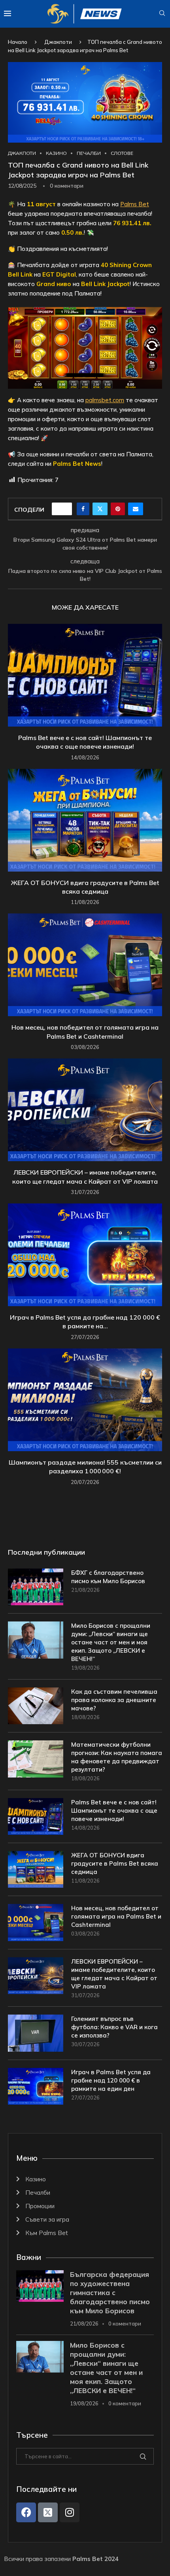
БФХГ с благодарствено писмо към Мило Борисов (108, 1577)
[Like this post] (64, 509)
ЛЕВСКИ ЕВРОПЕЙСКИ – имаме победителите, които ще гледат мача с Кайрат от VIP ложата (114, 1974)
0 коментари (125, 2324)
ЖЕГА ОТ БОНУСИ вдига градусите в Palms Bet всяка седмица (115, 1863)
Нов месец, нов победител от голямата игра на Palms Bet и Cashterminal (116, 1916)
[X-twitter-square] (48, 2512)
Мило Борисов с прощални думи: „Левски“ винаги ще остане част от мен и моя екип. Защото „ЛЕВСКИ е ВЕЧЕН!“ (111, 1642)
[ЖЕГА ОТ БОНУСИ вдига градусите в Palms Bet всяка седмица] (85, 820)
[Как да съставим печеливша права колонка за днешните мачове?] (36, 1706)
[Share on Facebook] (83, 509)
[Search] (162, 14)
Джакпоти (58, 42)
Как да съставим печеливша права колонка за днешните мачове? (114, 1700)
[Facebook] (26, 2512)
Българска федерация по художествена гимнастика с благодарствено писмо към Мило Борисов (110, 2293)
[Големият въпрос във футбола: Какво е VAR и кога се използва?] (36, 2033)
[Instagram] (70, 2512)
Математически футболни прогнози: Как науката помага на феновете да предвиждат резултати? (117, 1757)
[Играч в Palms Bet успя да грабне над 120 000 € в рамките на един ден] (85, 1255)
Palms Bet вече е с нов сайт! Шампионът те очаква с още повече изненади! (114, 1811)
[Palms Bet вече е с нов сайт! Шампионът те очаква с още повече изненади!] (85, 675)
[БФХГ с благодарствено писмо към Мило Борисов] (36, 1587)
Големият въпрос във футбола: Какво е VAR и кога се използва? (114, 2027)
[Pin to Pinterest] (118, 509)
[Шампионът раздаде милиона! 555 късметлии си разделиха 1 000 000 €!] (85, 1400)
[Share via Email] (136, 509)
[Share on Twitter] (100, 509)
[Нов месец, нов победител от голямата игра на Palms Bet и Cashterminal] (85, 965)
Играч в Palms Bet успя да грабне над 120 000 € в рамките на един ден (111, 2080)
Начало (18, 42)
